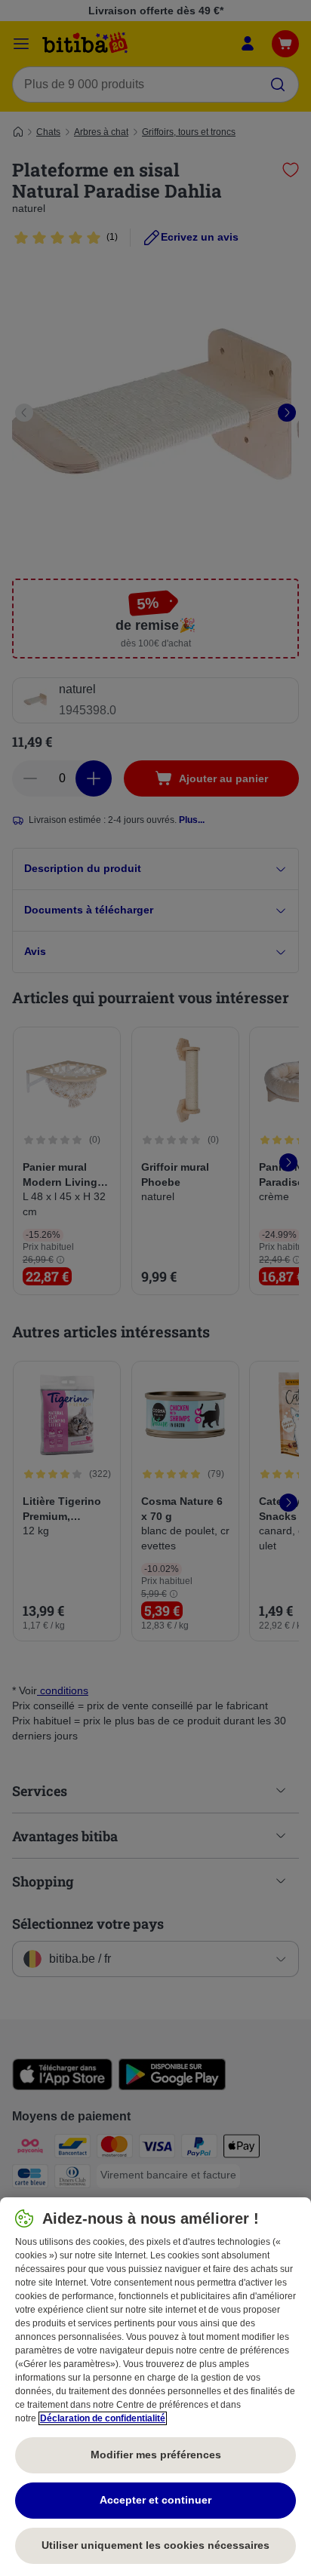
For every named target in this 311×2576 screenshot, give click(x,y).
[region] (155, 2387)
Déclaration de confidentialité (103, 2418)
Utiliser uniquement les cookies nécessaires (155, 2545)
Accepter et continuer (155, 2500)
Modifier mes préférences (156, 2455)
